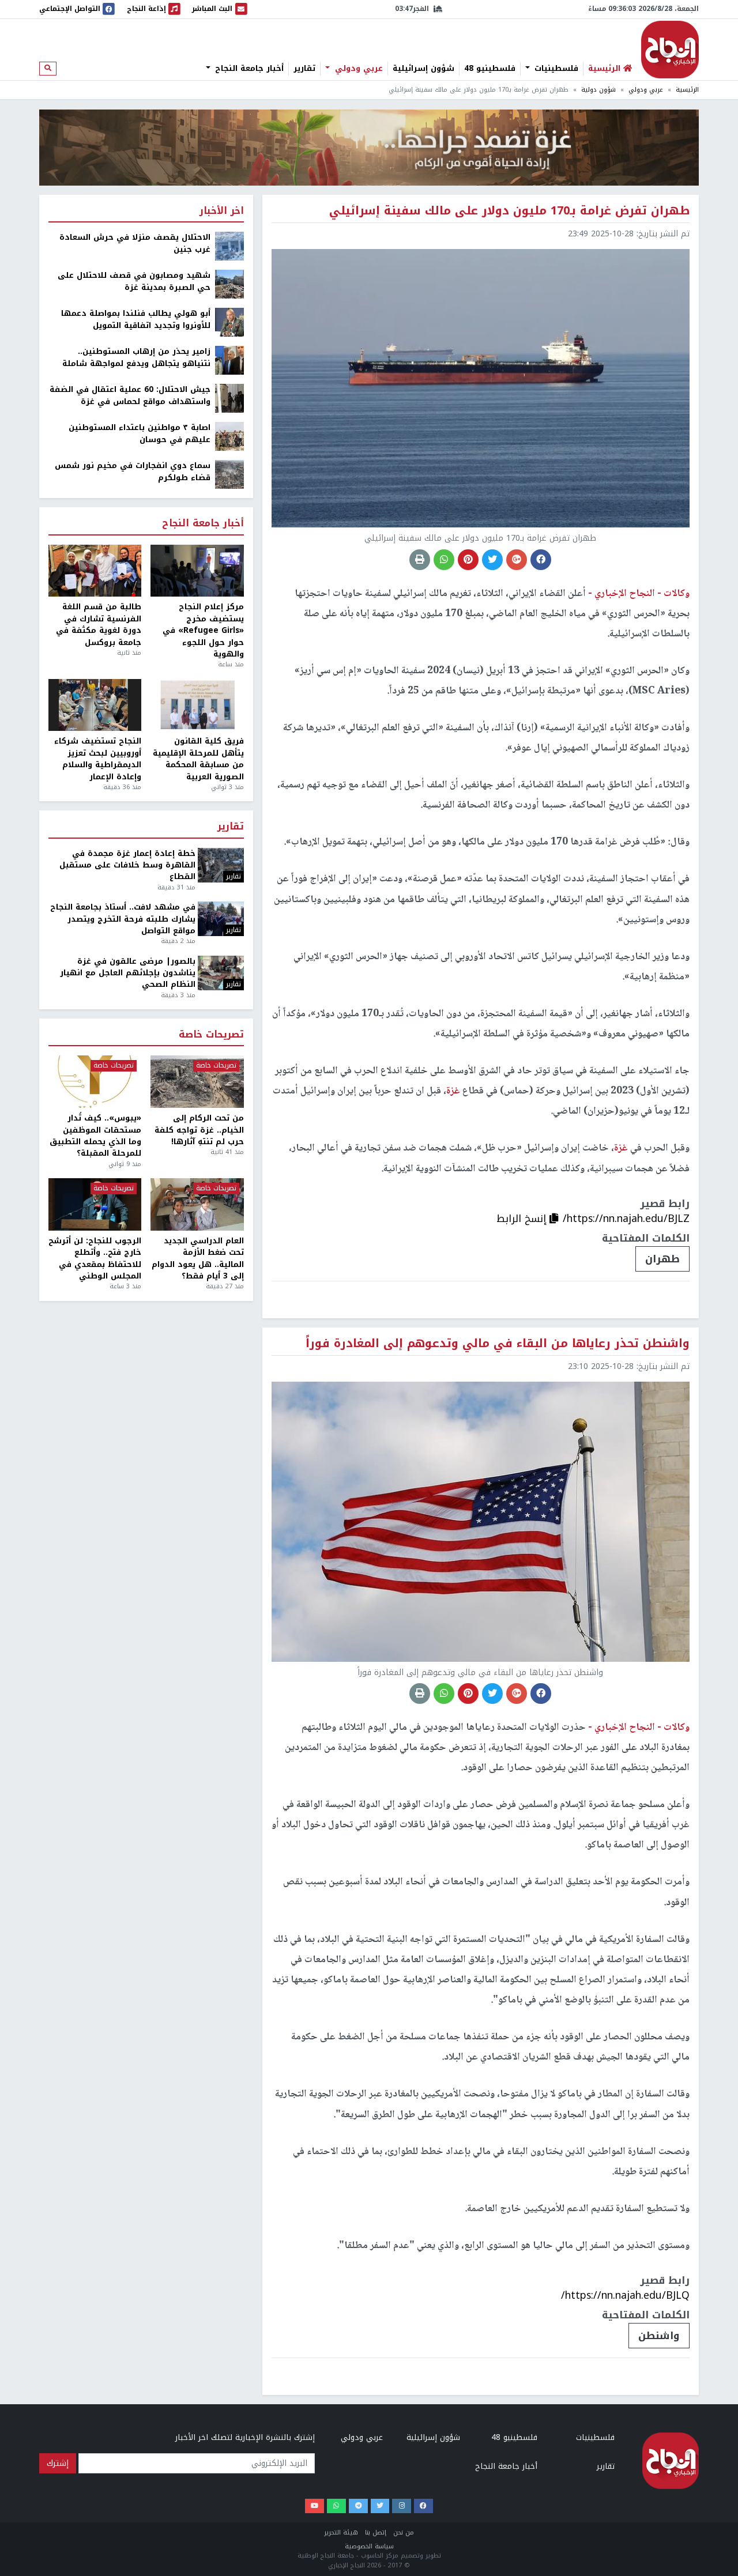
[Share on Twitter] (492, 560)
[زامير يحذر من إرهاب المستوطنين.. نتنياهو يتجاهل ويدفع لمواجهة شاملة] (229, 360)
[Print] (420, 560)
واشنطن (659, 2336)
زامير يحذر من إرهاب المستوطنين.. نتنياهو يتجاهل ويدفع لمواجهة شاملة (136, 358)
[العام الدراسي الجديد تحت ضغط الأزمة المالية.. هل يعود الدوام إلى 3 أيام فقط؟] (197, 1204)
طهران (662, 1259)
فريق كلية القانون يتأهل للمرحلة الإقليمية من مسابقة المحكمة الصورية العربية (198, 759)
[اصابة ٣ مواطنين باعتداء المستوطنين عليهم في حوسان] (229, 436)
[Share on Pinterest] (468, 560)
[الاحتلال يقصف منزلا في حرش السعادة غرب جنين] (229, 246)
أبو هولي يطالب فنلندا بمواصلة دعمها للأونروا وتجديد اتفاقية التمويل (136, 320)
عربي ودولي (357, 69)
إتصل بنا (376, 2532)
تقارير (304, 69)
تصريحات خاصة (211, 1035)
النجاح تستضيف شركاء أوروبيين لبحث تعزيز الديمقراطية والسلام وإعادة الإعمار (98, 759)
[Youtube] (315, 2506)
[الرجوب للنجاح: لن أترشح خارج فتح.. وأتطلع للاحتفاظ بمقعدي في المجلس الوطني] (95, 1204)
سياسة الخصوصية (369, 2546)
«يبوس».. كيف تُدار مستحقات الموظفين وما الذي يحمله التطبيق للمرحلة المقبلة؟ (95, 1136)
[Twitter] (380, 2506)
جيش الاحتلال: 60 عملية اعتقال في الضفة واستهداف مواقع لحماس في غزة (130, 396)
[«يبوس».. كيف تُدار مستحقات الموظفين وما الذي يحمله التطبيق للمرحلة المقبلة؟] (95, 1082)
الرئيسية (687, 90)
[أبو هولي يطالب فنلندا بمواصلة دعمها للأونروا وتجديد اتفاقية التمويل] (229, 322)
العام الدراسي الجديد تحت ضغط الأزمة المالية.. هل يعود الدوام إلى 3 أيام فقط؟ (197, 1259)
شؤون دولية (598, 90)
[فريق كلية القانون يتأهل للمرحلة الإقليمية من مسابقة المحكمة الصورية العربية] (197, 705)
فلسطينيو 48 (490, 69)
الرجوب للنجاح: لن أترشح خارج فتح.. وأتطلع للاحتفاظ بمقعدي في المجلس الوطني (95, 1259)
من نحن (404, 2532)
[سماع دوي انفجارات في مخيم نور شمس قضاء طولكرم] (229, 474)
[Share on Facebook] (541, 560)
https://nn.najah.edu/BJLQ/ (625, 2295)
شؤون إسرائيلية (423, 69)
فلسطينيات (555, 69)
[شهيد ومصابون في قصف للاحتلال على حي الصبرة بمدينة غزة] (229, 284)
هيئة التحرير (341, 2532)
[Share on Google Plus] (517, 560)
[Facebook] (423, 2506)
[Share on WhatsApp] (444, 560)
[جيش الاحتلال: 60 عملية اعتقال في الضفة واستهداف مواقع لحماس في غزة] (229, 398)
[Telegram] (358, 2506)
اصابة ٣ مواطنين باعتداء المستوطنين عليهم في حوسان (140, 434)
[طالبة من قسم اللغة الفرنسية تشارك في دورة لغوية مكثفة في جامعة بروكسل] (95, 571)
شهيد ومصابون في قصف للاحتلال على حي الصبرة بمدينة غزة (134, 282)
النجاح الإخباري (670, 50)
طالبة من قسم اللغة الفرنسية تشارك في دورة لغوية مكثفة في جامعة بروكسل (99, 625)
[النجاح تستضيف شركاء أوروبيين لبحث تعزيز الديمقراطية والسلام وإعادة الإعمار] (95, 705)
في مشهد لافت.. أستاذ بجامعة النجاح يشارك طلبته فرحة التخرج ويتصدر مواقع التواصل (123, 919)
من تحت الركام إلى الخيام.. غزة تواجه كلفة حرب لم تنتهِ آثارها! (199, 1130)
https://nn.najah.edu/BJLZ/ (626, 1219)
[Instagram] (402, 2506)
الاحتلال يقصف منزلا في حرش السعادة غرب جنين (135, 244)
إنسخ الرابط (523, 1219)
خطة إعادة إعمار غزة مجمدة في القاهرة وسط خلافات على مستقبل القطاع (127, 865)
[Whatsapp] (336, 2506)
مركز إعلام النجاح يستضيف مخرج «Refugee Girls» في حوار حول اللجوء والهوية (203, 631)
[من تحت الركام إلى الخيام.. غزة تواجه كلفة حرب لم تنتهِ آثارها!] (197, 1082)
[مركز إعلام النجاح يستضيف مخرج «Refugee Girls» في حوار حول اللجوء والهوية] (197, 571)
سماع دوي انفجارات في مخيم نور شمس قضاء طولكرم (133, 472)
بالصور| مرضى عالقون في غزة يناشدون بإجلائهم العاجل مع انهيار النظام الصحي (128, 973)
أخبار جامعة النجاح (248, 69)
